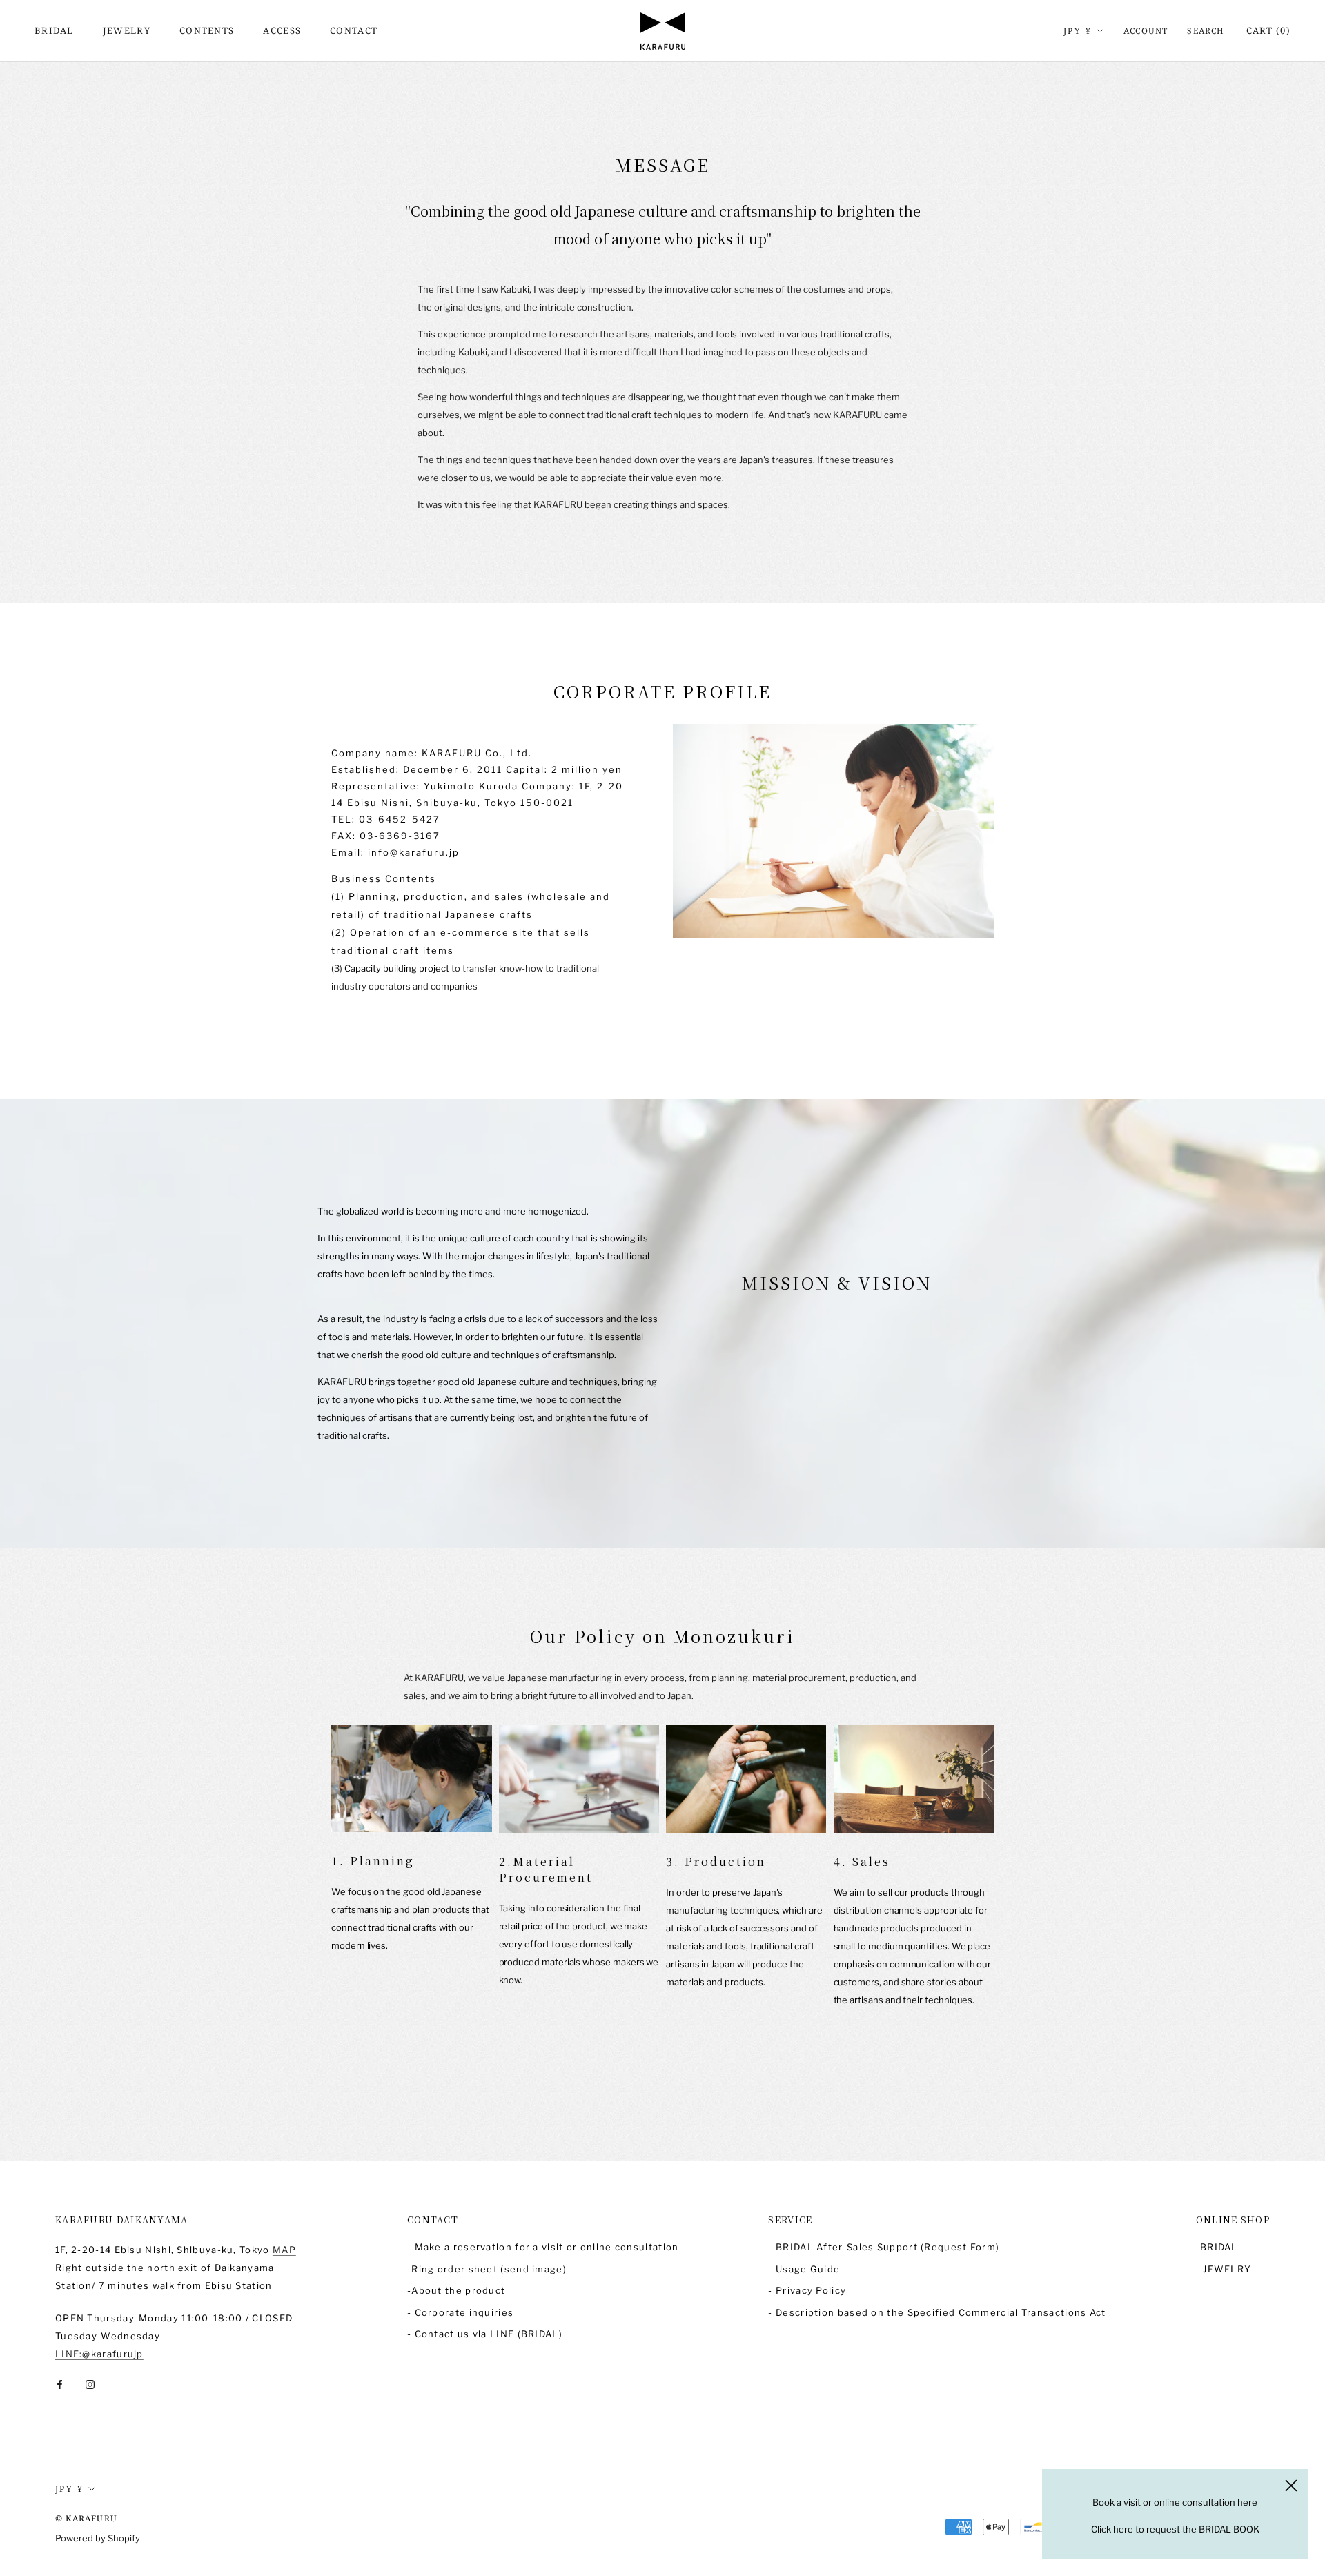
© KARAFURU (86, 2518)
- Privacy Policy (807, 2290)
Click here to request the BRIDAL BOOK (1175, 2529)
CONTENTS (207, 30)
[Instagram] (90, 2384)
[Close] (1291, 2486)
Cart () (1268, 30)
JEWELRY (127, 30)
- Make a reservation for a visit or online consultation (543, 2247)
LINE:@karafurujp (99, 2354)
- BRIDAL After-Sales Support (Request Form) (884, 2247)
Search (1206, 31)
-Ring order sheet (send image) (487, 2269)
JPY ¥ (1078, 31)
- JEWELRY (1224, 2269)
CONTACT (354, 30)
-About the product (456, 2290)
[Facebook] (60, 2384)
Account (1146, 31)
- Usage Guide (804, 2269)
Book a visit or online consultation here (1175, 2502)
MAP (284, 2250)
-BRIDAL (1217, 2247)
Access (282, 30)
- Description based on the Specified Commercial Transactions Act (937, 2312)
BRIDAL (54, 30)
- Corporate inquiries (460, 2312)
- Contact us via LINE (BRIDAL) (485, 2334)
